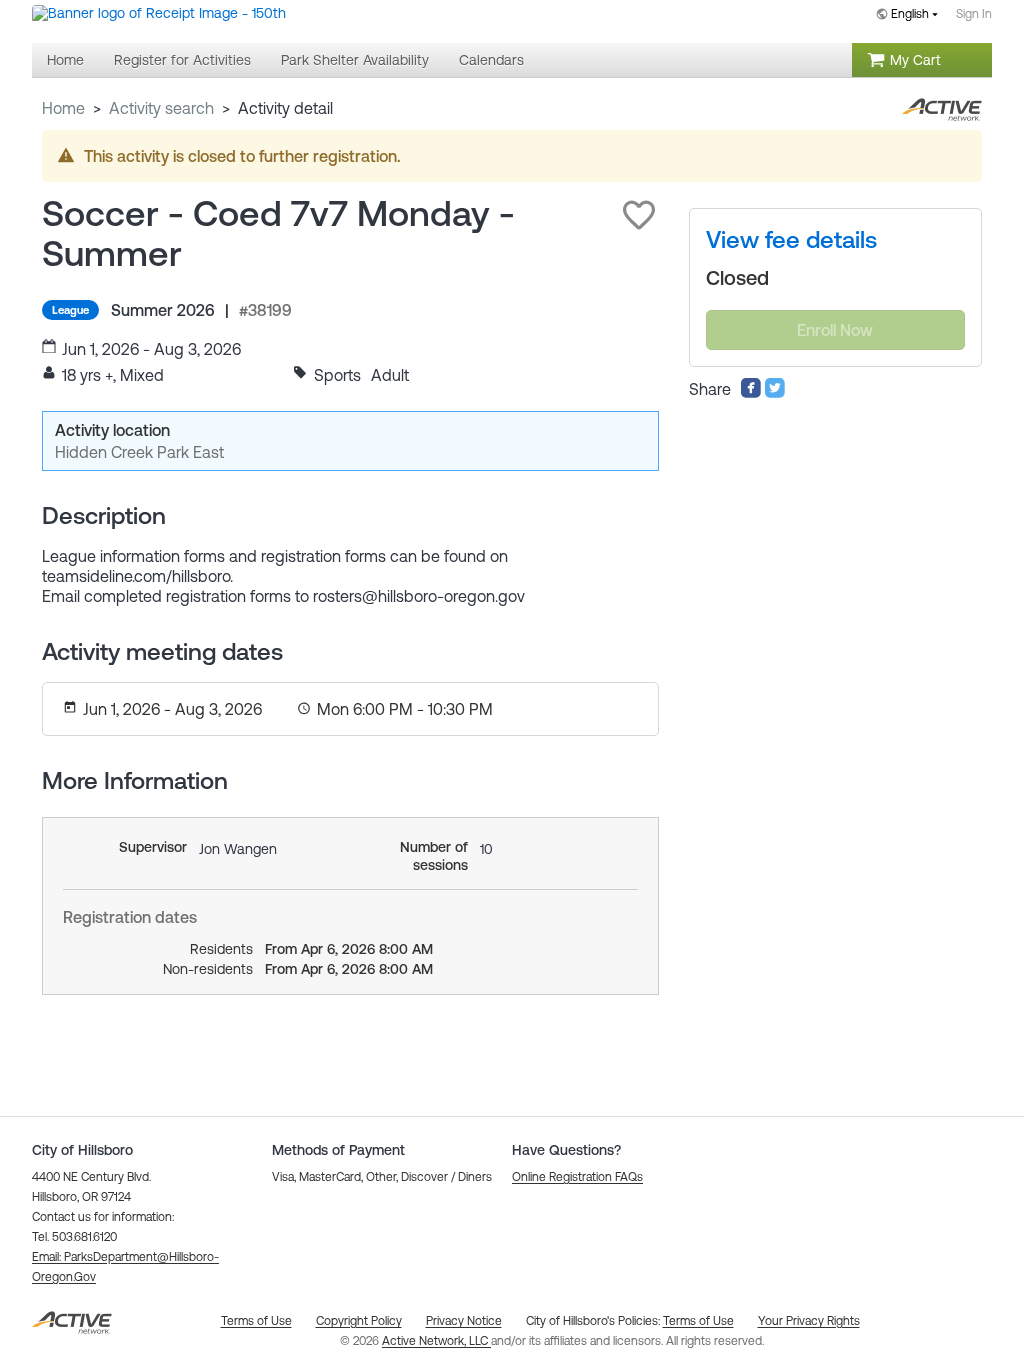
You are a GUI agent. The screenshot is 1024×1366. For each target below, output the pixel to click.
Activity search (161, 108)
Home (63, 108)
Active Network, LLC (436, 1341)
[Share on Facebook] (751, 393)
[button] (639, 215)
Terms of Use (698, 1321)
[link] (791, 240)
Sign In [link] (974, 14)
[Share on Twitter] (775, 393)
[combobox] (911, 15)
